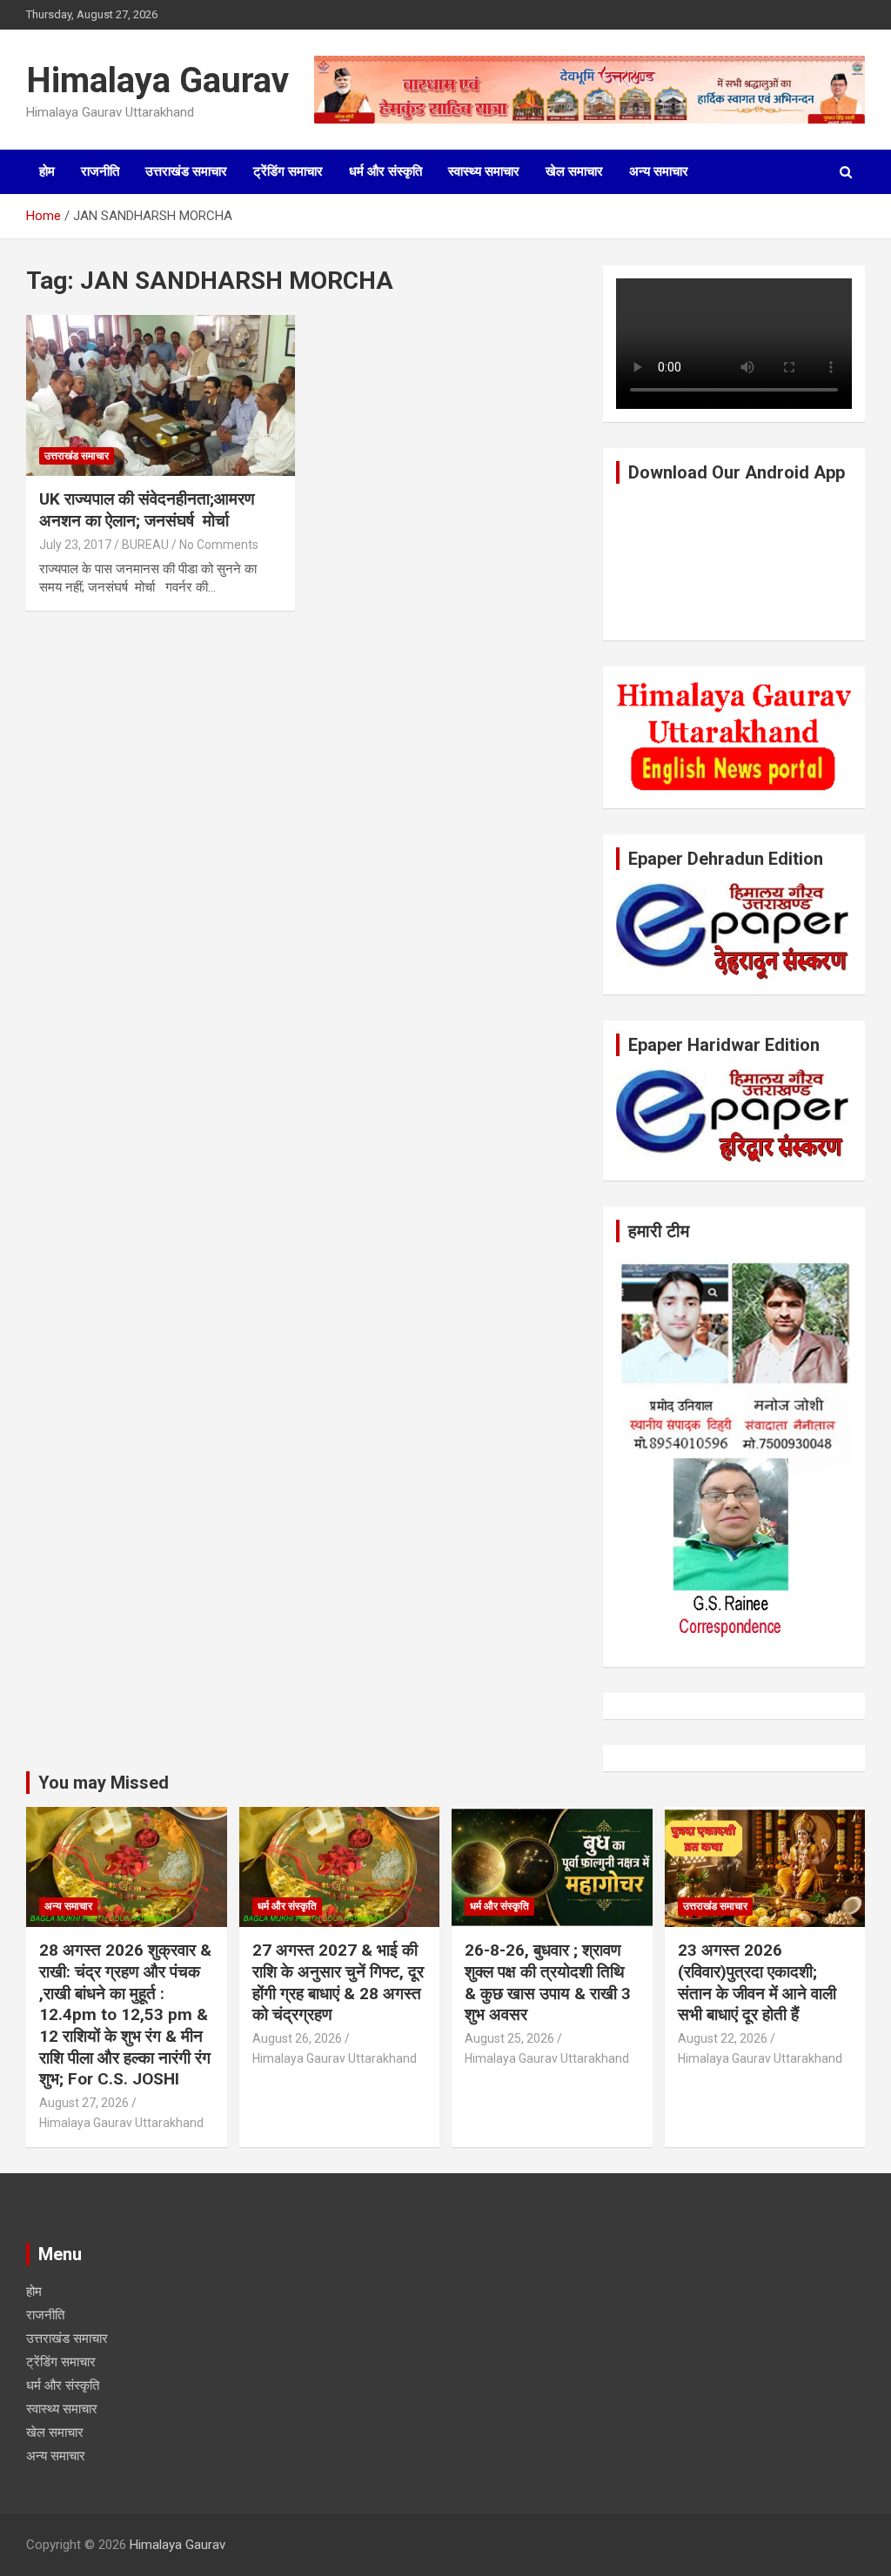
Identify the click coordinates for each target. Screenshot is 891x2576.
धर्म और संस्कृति (385, 171)
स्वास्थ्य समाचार (484, 171)
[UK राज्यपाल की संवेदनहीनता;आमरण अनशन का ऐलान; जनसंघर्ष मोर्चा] (161, 395)
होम (47, 171)
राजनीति (100, 171)
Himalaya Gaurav (157, 80)
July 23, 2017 (75, 545)
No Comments (219, 545)
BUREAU (145, 545)
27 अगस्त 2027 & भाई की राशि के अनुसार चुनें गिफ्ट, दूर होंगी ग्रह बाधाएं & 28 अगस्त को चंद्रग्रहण (338, 1982)
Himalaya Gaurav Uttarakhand (121, 2123)
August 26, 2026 (297, 2038)
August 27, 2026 (84, 2103)
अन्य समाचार (659, 171)
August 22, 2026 (723, 2038)
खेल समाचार (574, 171)
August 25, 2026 (509, 2038)
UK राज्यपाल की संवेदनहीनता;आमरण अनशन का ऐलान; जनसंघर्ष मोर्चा (147, 510)
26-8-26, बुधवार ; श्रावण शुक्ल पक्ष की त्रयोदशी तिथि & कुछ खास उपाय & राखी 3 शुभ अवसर (548, 1982)
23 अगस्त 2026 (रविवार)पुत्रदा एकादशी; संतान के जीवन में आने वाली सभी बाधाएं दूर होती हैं (757, 1982)
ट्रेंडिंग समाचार (288, 171)
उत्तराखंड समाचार (186, 171)
